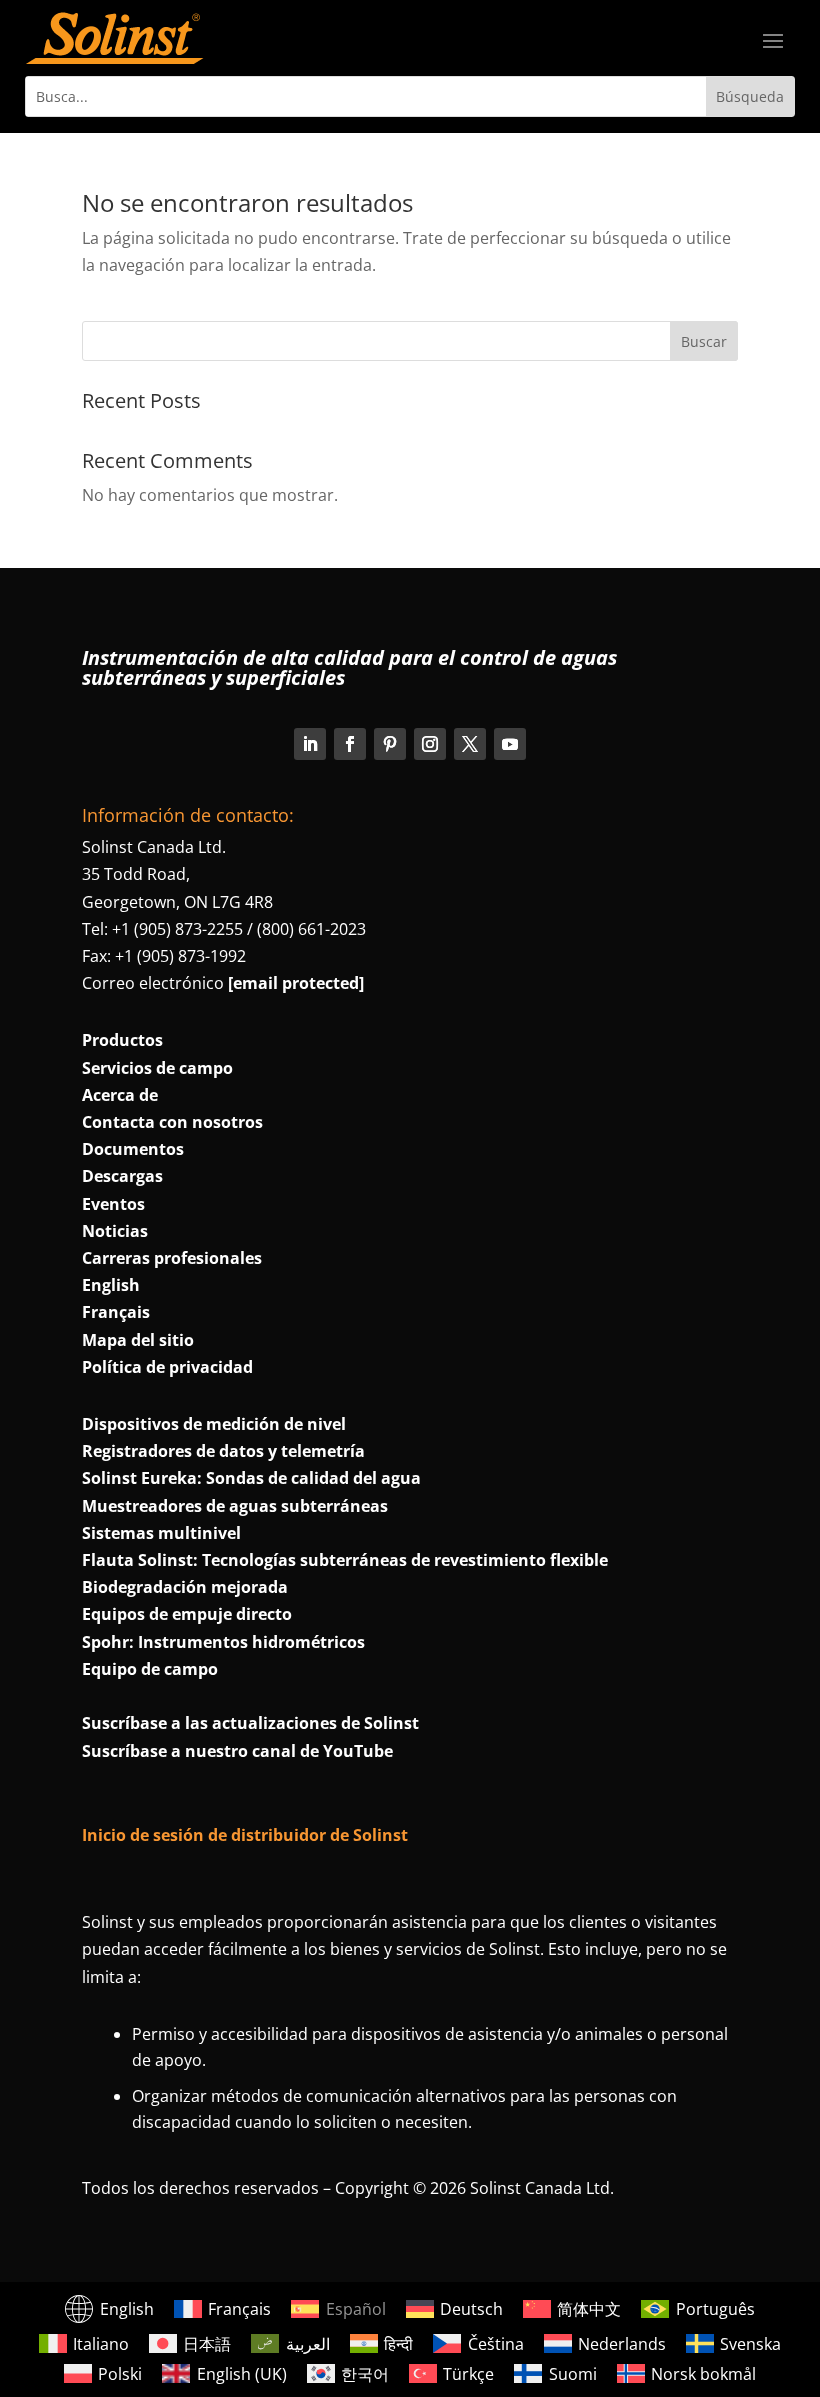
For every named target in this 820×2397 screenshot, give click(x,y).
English (111, 1285)
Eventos (113, 1204)
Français (116, 1312)
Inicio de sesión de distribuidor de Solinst (245, 1835)
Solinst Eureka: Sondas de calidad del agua (251, 1478)
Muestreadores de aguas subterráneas (235, 1506)
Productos (122, 1040)
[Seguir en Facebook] (350, 744)
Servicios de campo (157, 1068)
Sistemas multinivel (161, 1533)
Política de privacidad (167, 1367)
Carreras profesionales (172, 1258)
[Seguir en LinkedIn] (310, 744)
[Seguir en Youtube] (510, 744)
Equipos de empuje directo (187, 1614)
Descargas (122, 1176)
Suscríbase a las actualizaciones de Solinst (250, 1723)
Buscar (704, 341)
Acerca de (120, 1095)
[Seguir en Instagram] (430, 744)
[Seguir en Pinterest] (390, 744)
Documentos (133, 1149)
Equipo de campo (150, 1669)
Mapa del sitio (138, 1340)
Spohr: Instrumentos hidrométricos (223, 1642)
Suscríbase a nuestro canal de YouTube (237, 1751)
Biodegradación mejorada (185, 1587)
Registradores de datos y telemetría (223, 1451)
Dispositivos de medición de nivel (214, 1424)
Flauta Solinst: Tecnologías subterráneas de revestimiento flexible (345, 1560)
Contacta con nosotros (172, 1122)
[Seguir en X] (470, 744)
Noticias (115, 1231)
